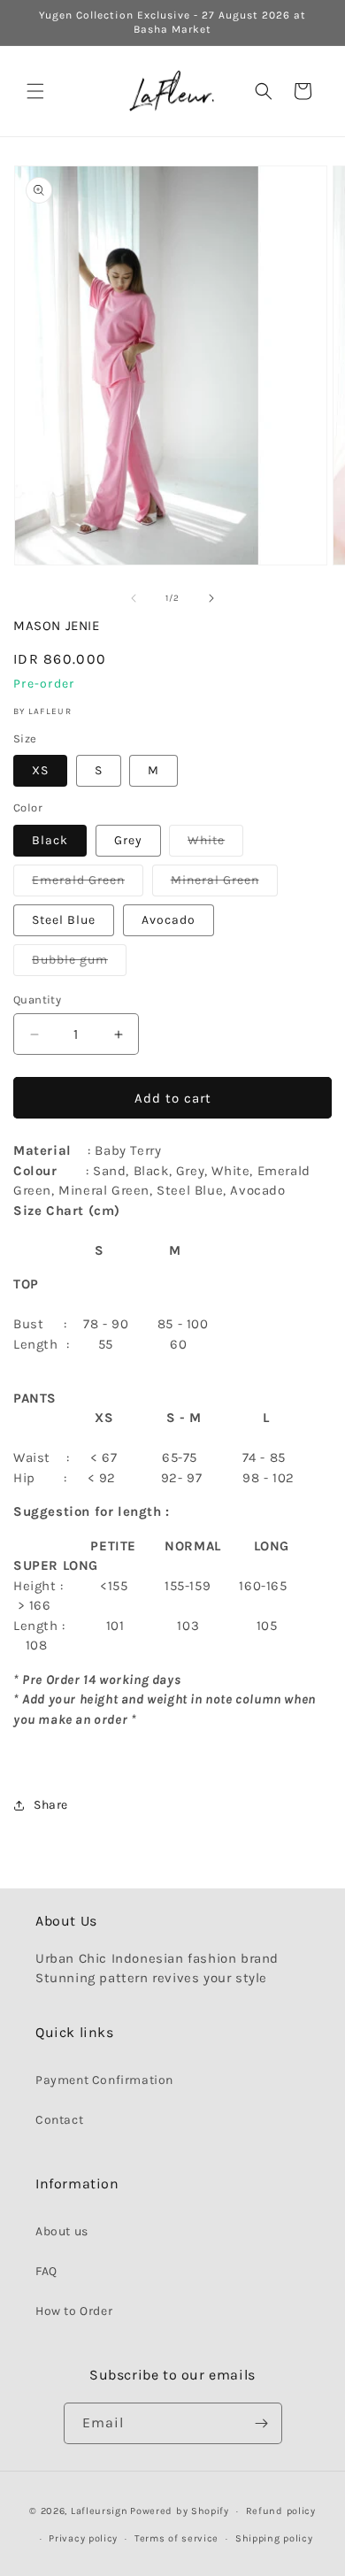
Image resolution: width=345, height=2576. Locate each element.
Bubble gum (79, 964)
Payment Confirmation (104, 2080)
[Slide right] (211, 598)
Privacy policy (83, 2538)
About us (62, 2231)
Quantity (37, 1000)
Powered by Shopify (180, 2511)
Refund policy (281, 2511)
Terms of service (176, 2538)
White (215, 844)
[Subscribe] (262, 2423)
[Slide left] (134, 598)
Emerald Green (88, 884)
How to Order (74, 2311)
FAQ (46, 2271)
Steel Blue (64, 920)
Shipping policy (274, 2538)
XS (40, 770)
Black (50, 840)
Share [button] (51, 1805)
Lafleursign (100, 2511)
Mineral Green (224, 884)
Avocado (169, 920)
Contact (59, 2120)
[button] (35, 91)
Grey (128, 840)
